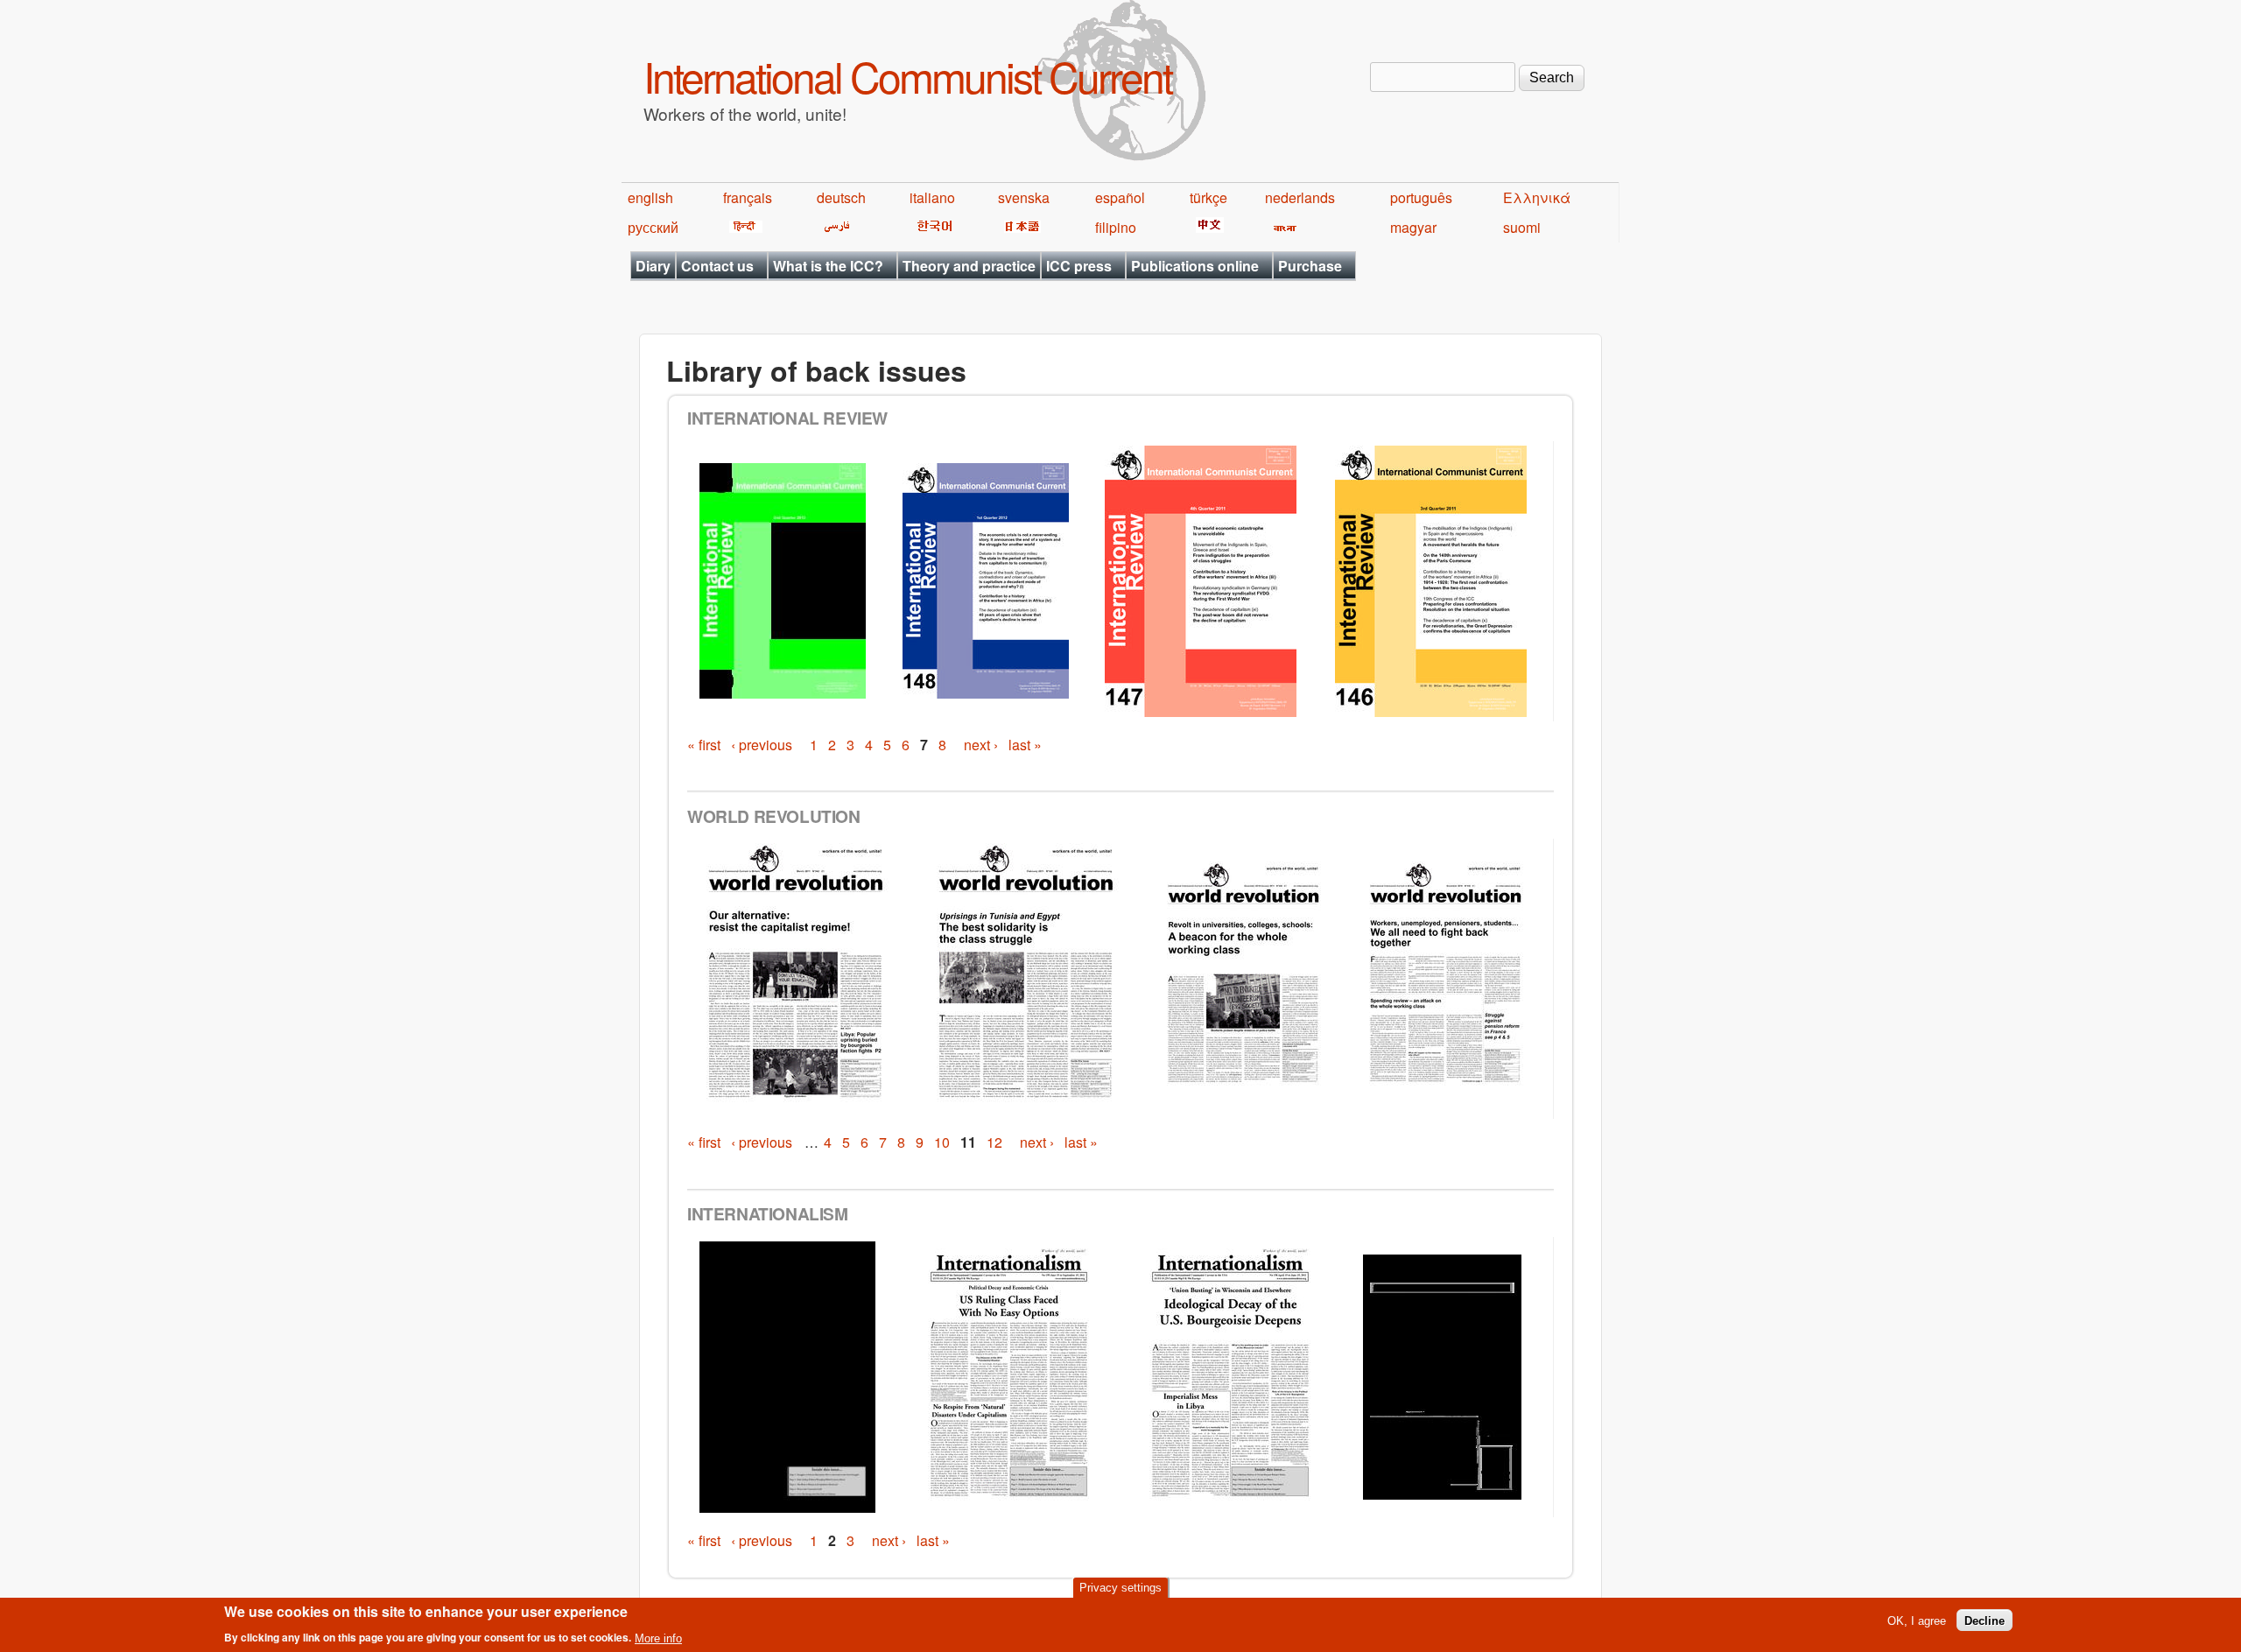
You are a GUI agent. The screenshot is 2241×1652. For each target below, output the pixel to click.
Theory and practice (969, 266)
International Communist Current (907, 76)
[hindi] (743, 227)
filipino (1116, 227)
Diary (653, 266)
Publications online (1195, 266)
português (1421, 197)
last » (1025, 745)
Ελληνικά (1537, 197)
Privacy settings (1120, 1588)
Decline (1985, 1620)
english (650, 197)
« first (704, 745)
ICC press (1079, 266)
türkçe (1208, 197)
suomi (1522, 227)
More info (658, 1638)
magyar (1413, 227)
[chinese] (1207, 227)
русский (653, 227)
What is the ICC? (828, 266)
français (748, 197)
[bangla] (1282, 227)
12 (994, 1142)
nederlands (1300, 197)
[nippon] (1019, 227)
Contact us (717, 266)
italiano (932, 197)
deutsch (841, 197)
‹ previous (762, 745)
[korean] (931, 227)
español (1120, 197)
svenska (1024, 197)
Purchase (1310, 266)
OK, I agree (1917, 1620)
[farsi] (834, 227)
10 (942, 1142)
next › (981, 745)
